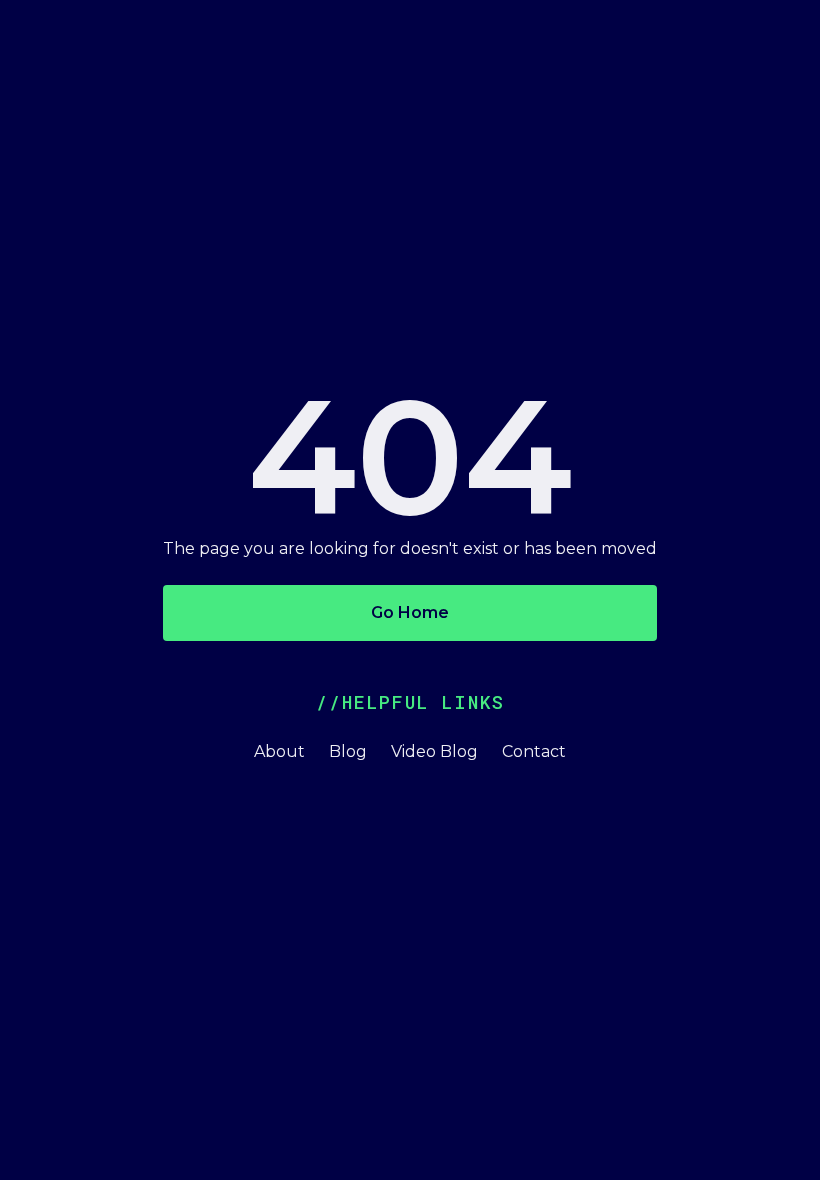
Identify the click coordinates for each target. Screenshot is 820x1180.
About (279, 751)
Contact (534, 751)
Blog (348, 751)
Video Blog (434, 751)
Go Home (410, 612)
